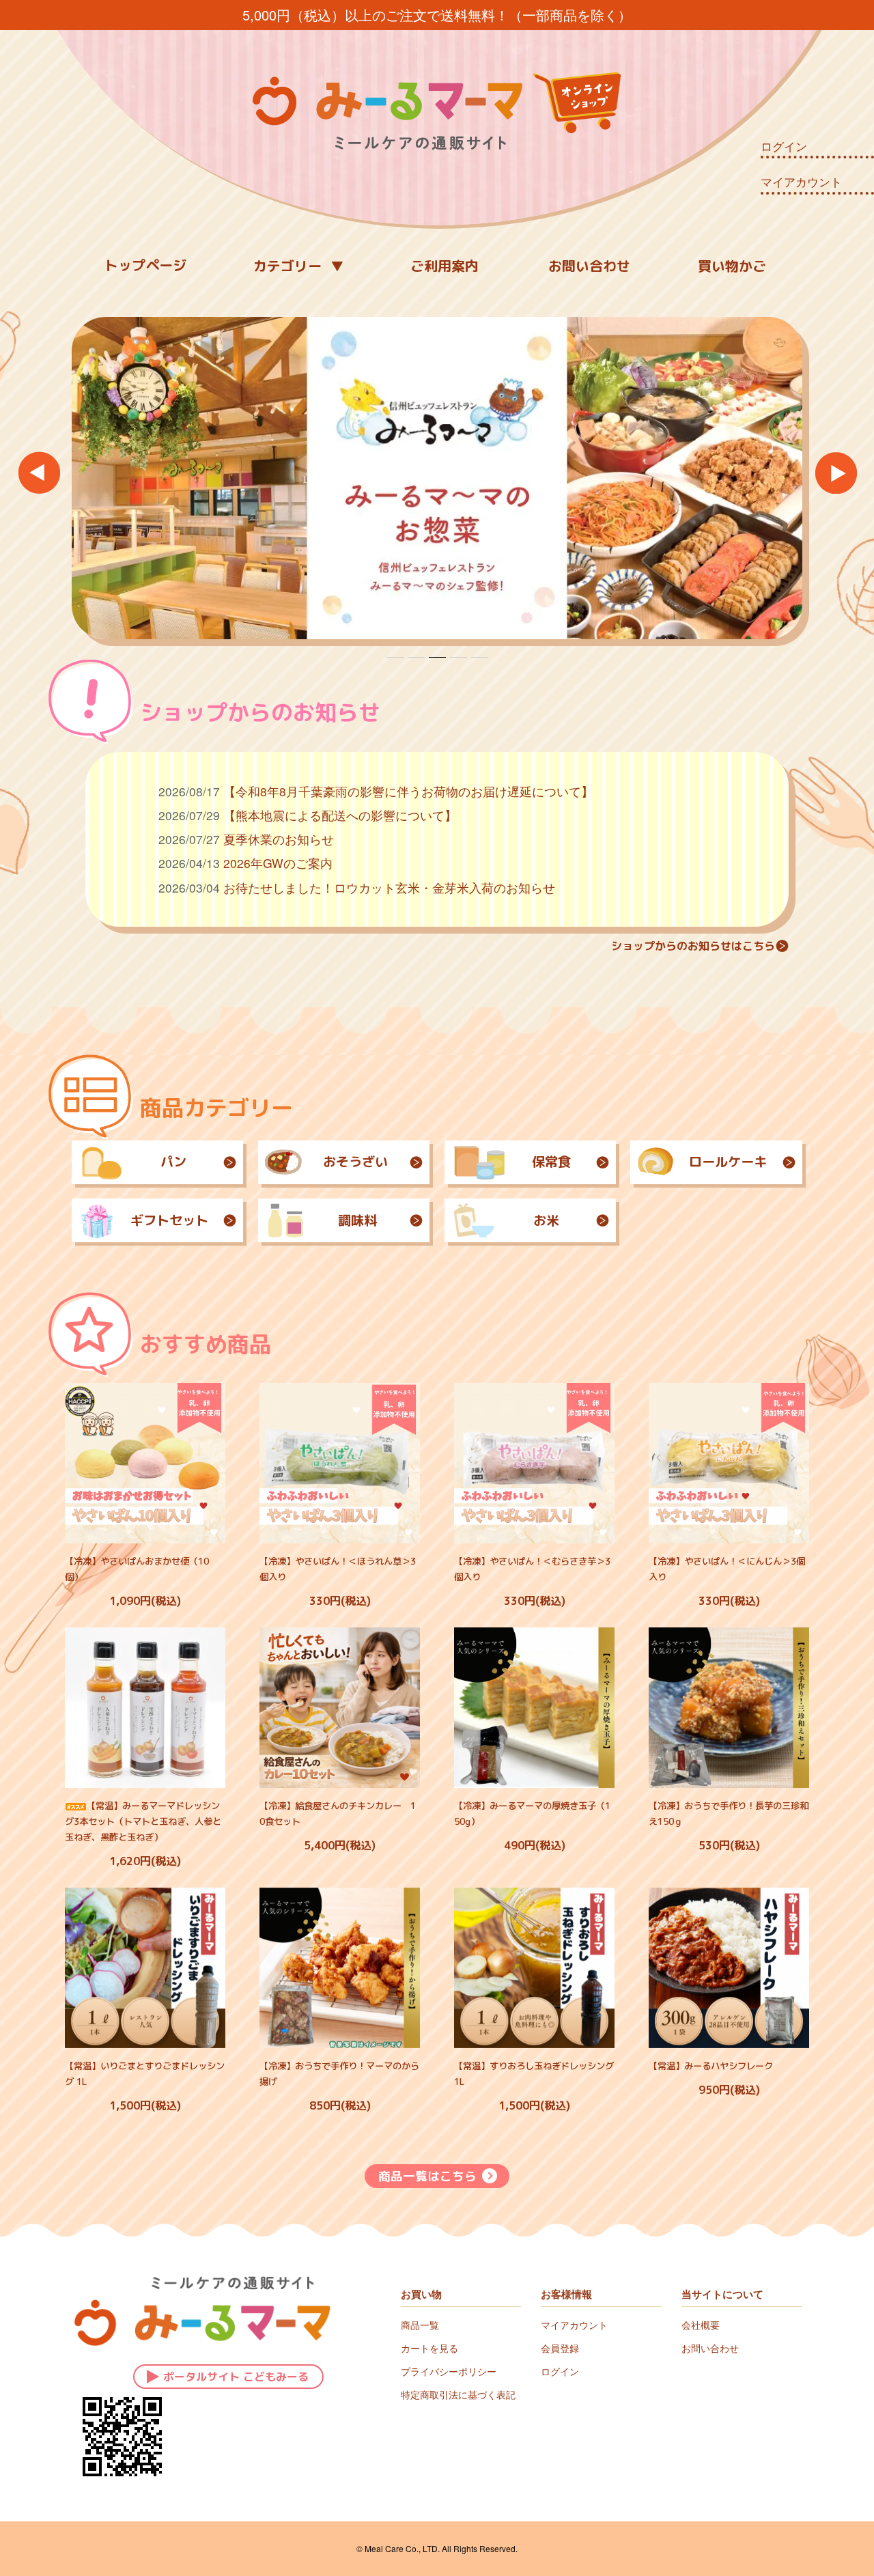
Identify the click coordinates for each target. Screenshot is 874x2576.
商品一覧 (420, 2325)
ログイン (784, 146)
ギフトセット (169, 1220)
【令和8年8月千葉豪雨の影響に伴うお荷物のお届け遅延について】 (408, 791)
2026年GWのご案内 (278, 863)
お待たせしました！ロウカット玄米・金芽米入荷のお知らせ (389, 887)
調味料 (357, 1220)
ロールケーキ (728, 1161)
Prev (39, 472)
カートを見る (429, 2348)
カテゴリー (287, 266)
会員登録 (560, 2348)
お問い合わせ (589, 266)
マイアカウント (801, 182)
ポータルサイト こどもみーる (236, 2377)
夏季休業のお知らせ (279, 839)
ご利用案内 (445, 266)
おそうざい (355, 1161)
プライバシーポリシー (449, 2371)
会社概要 (701, 2325)
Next (835, 472)
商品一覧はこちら (427, 2176)
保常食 (551, 1161)
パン (173, 1161)
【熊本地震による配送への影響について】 (340, 815)
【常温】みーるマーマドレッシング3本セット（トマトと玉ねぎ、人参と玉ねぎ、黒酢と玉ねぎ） (143, 1821)
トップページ (145, 265)
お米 (546, 1220)
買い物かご (732, 266)
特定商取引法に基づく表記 (458, 2394)
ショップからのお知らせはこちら (693, 946)
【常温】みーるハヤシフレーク (711, 2066)
